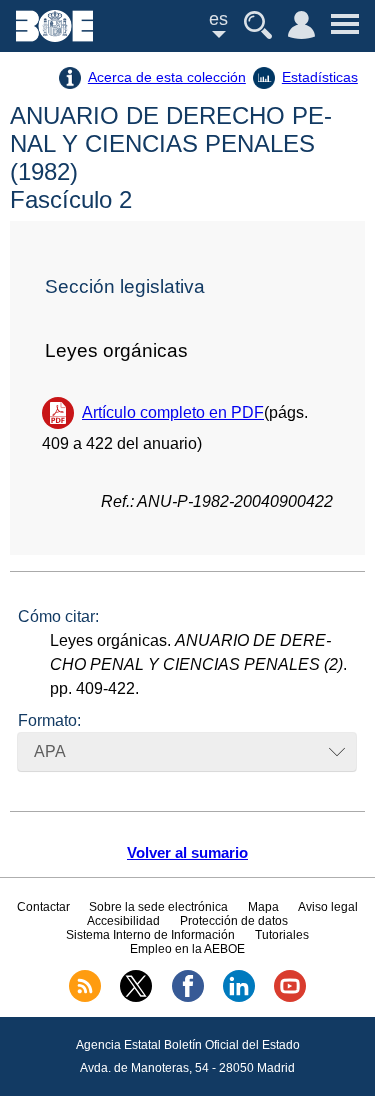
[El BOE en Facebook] (188, 998)
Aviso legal (328, 907)
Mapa (263, 907)
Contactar (43, 907)
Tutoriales (282, 935)
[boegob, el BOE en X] (136, 998)
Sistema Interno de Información (150, 935)
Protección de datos (234, 921)
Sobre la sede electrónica (158, 907)
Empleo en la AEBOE (187, 949)
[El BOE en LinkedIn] (239, 998)
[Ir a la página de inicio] (54, 36)
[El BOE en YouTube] (290, 998)
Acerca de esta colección (167, 77)
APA (50, 751)
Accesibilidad (123, 921)
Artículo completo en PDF (173, 412)
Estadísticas (320, 77)
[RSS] (85, 998)
